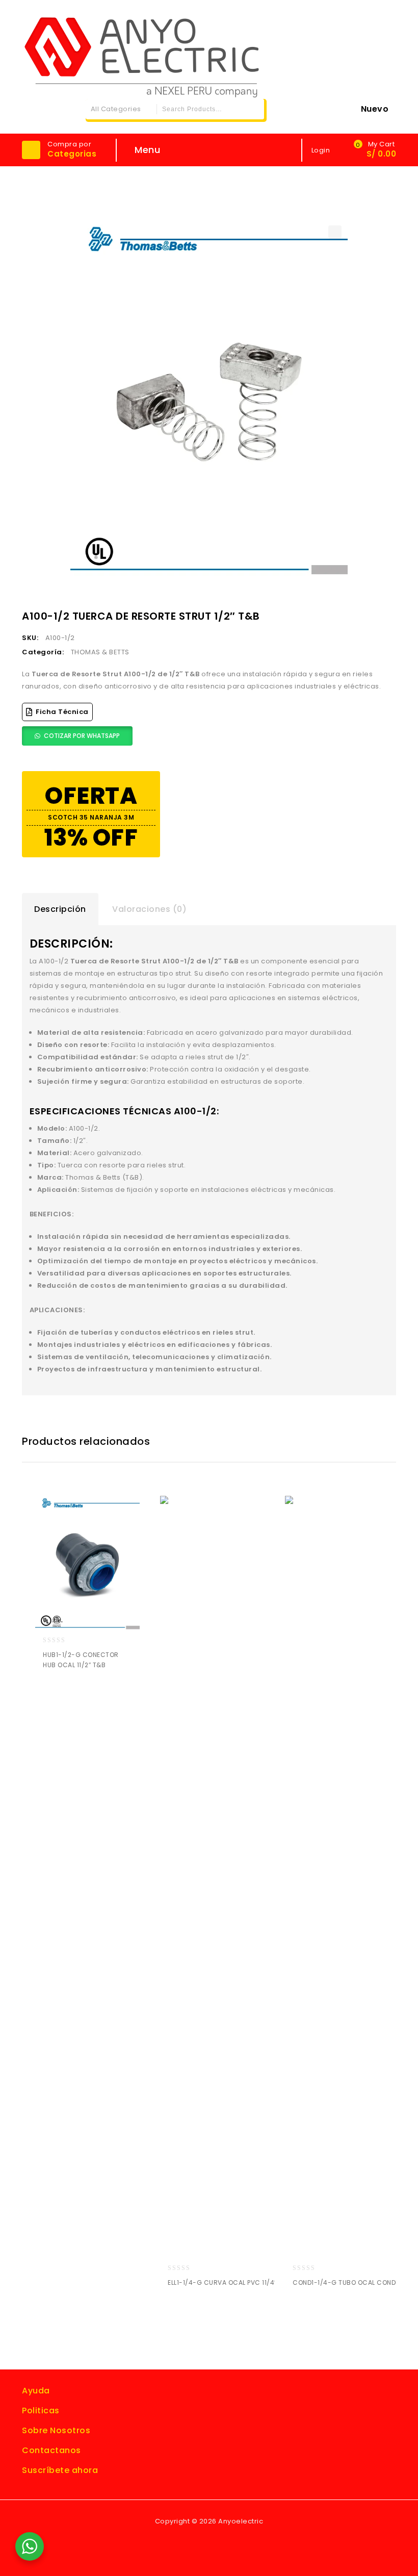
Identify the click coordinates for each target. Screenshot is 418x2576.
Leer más (53, 1692)
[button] (335, 232)
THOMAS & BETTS (100, 652)
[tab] (60, 909)
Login (322, 150)
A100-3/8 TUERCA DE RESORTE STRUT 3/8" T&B (376, 608)
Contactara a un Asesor (73, 1692)
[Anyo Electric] (142, 55)
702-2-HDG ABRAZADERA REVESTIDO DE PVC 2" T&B (389, 608)
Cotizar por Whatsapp (82, 736)
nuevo (375, 109)
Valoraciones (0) (149, 909)
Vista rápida (92, 1692)
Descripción (60, 909)
